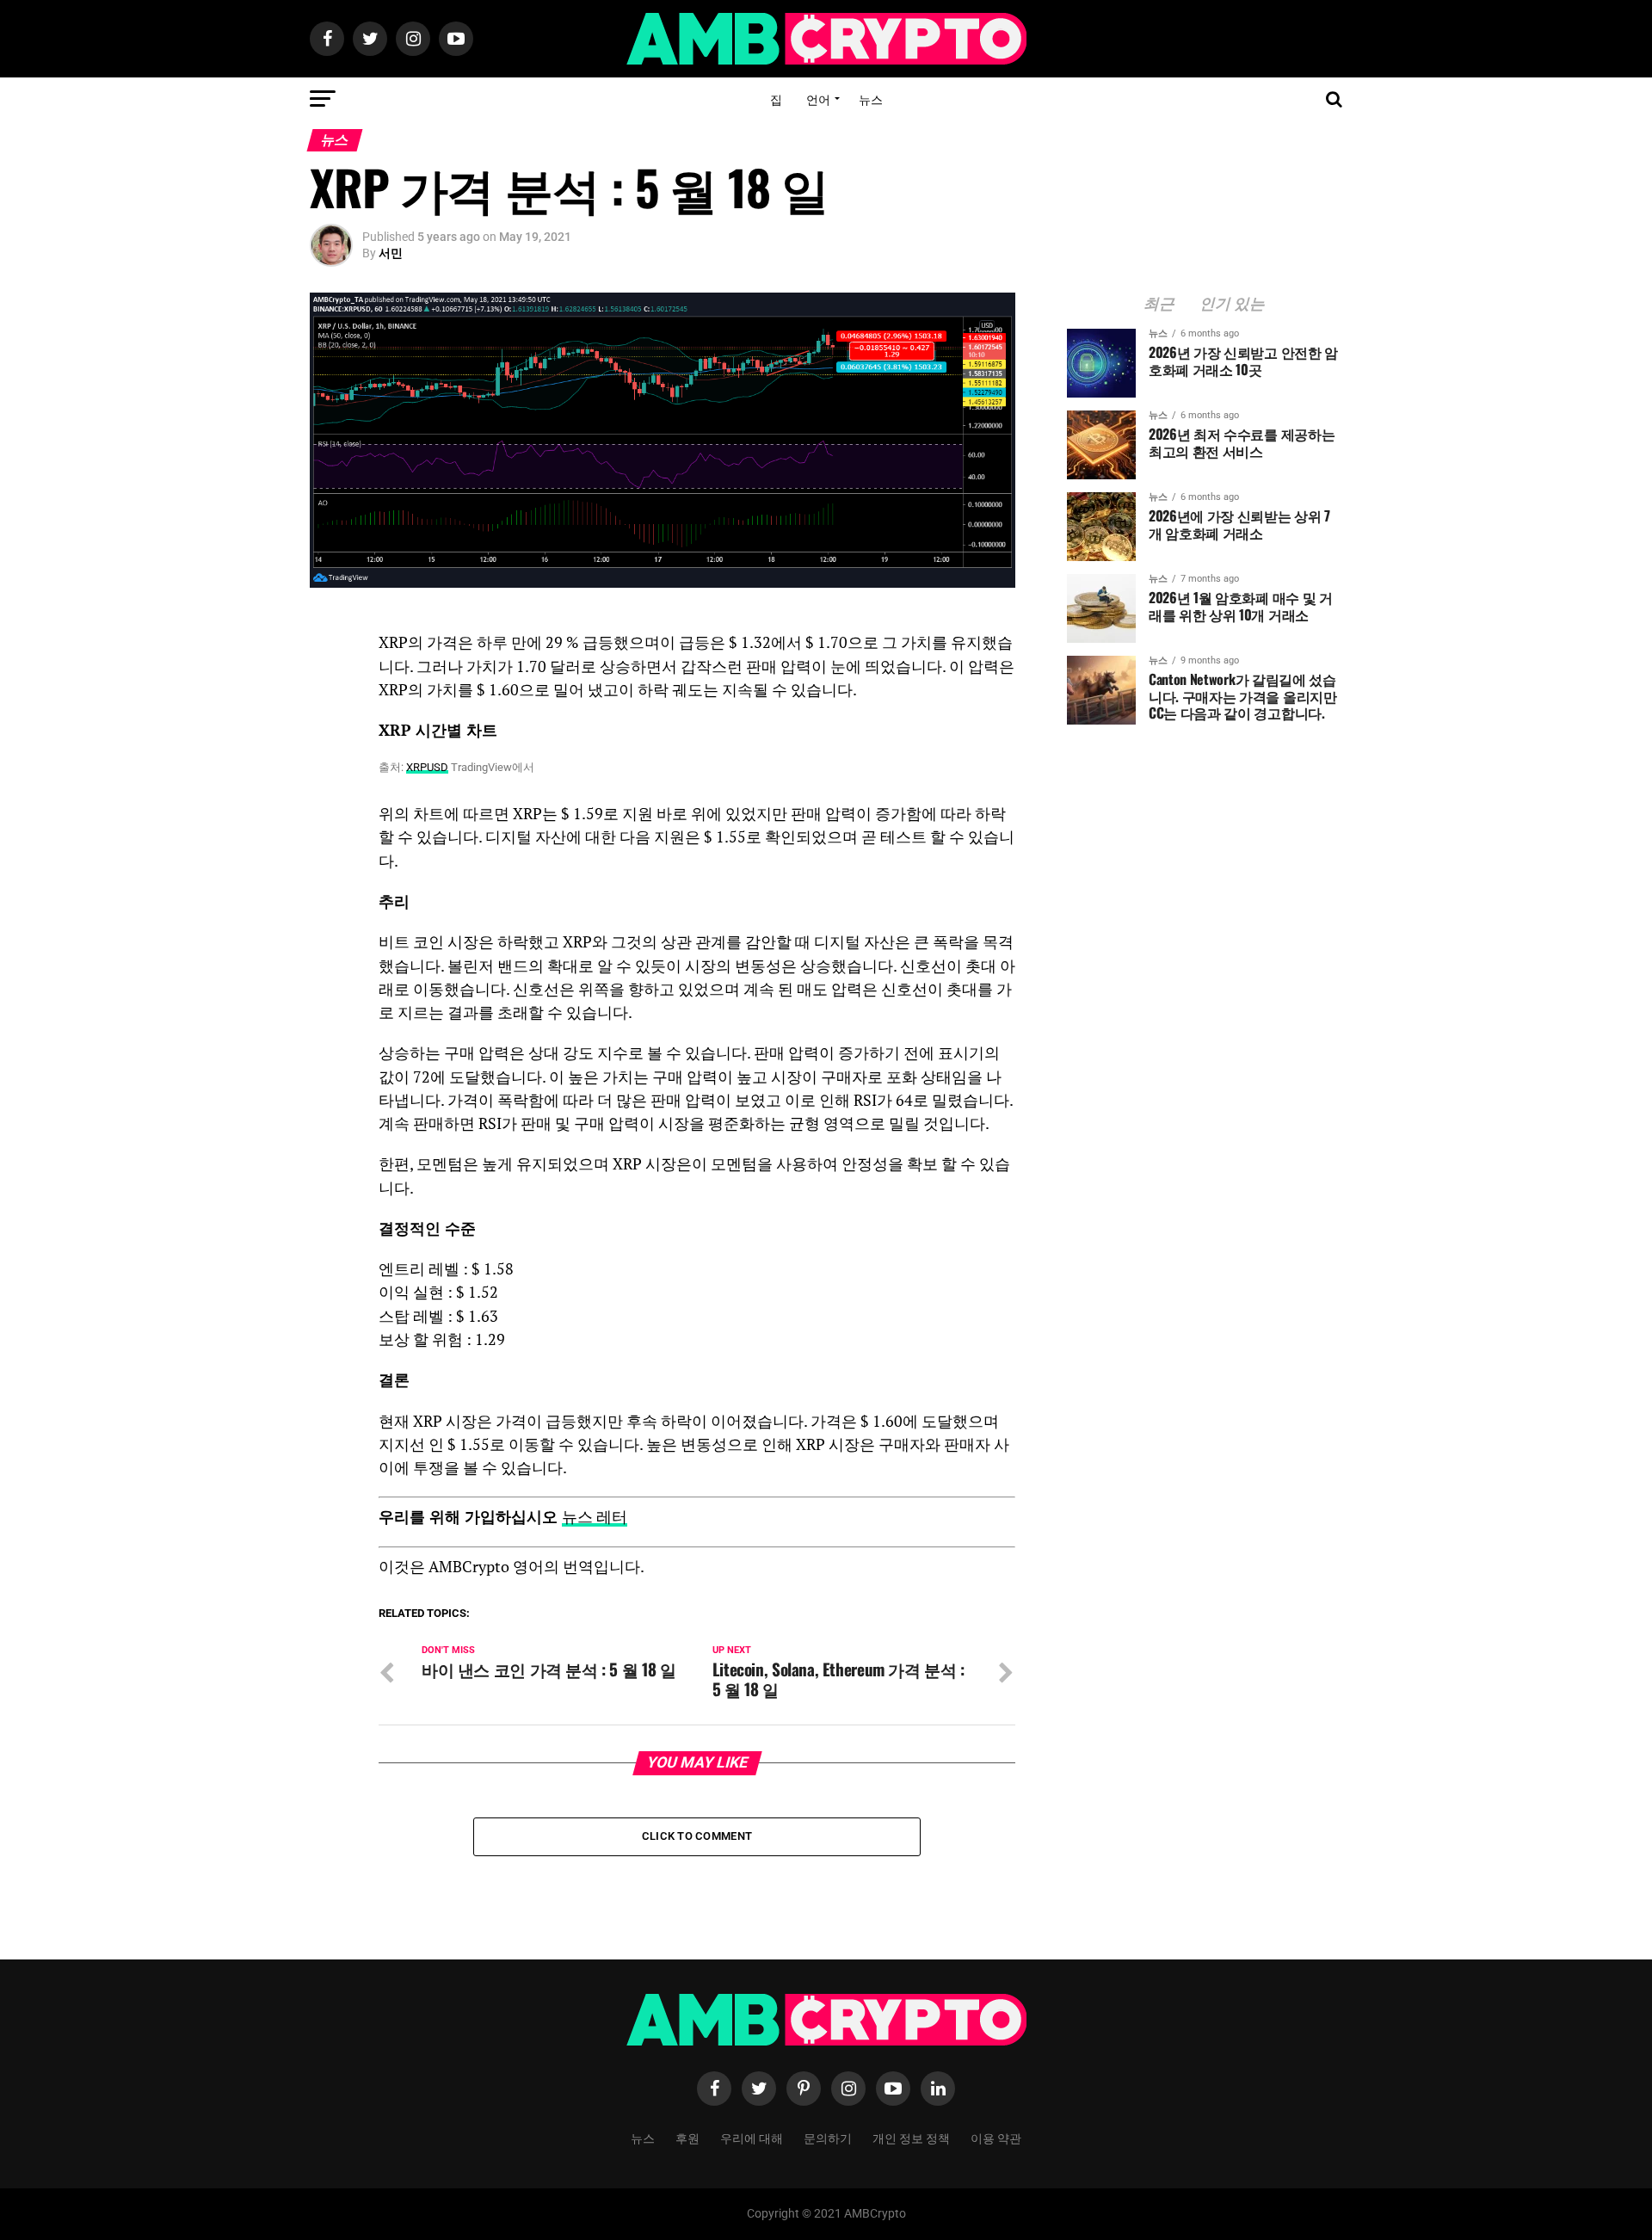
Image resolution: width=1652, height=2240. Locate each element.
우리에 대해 (752, 2137)
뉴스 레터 (595, 1517)
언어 (818, 99)
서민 (391, 253)
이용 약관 (996, 2137)
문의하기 (828, 2137)
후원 (687, 2137)
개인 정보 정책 (911, 2137)
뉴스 (871, 99)
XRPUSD (427, 767)
